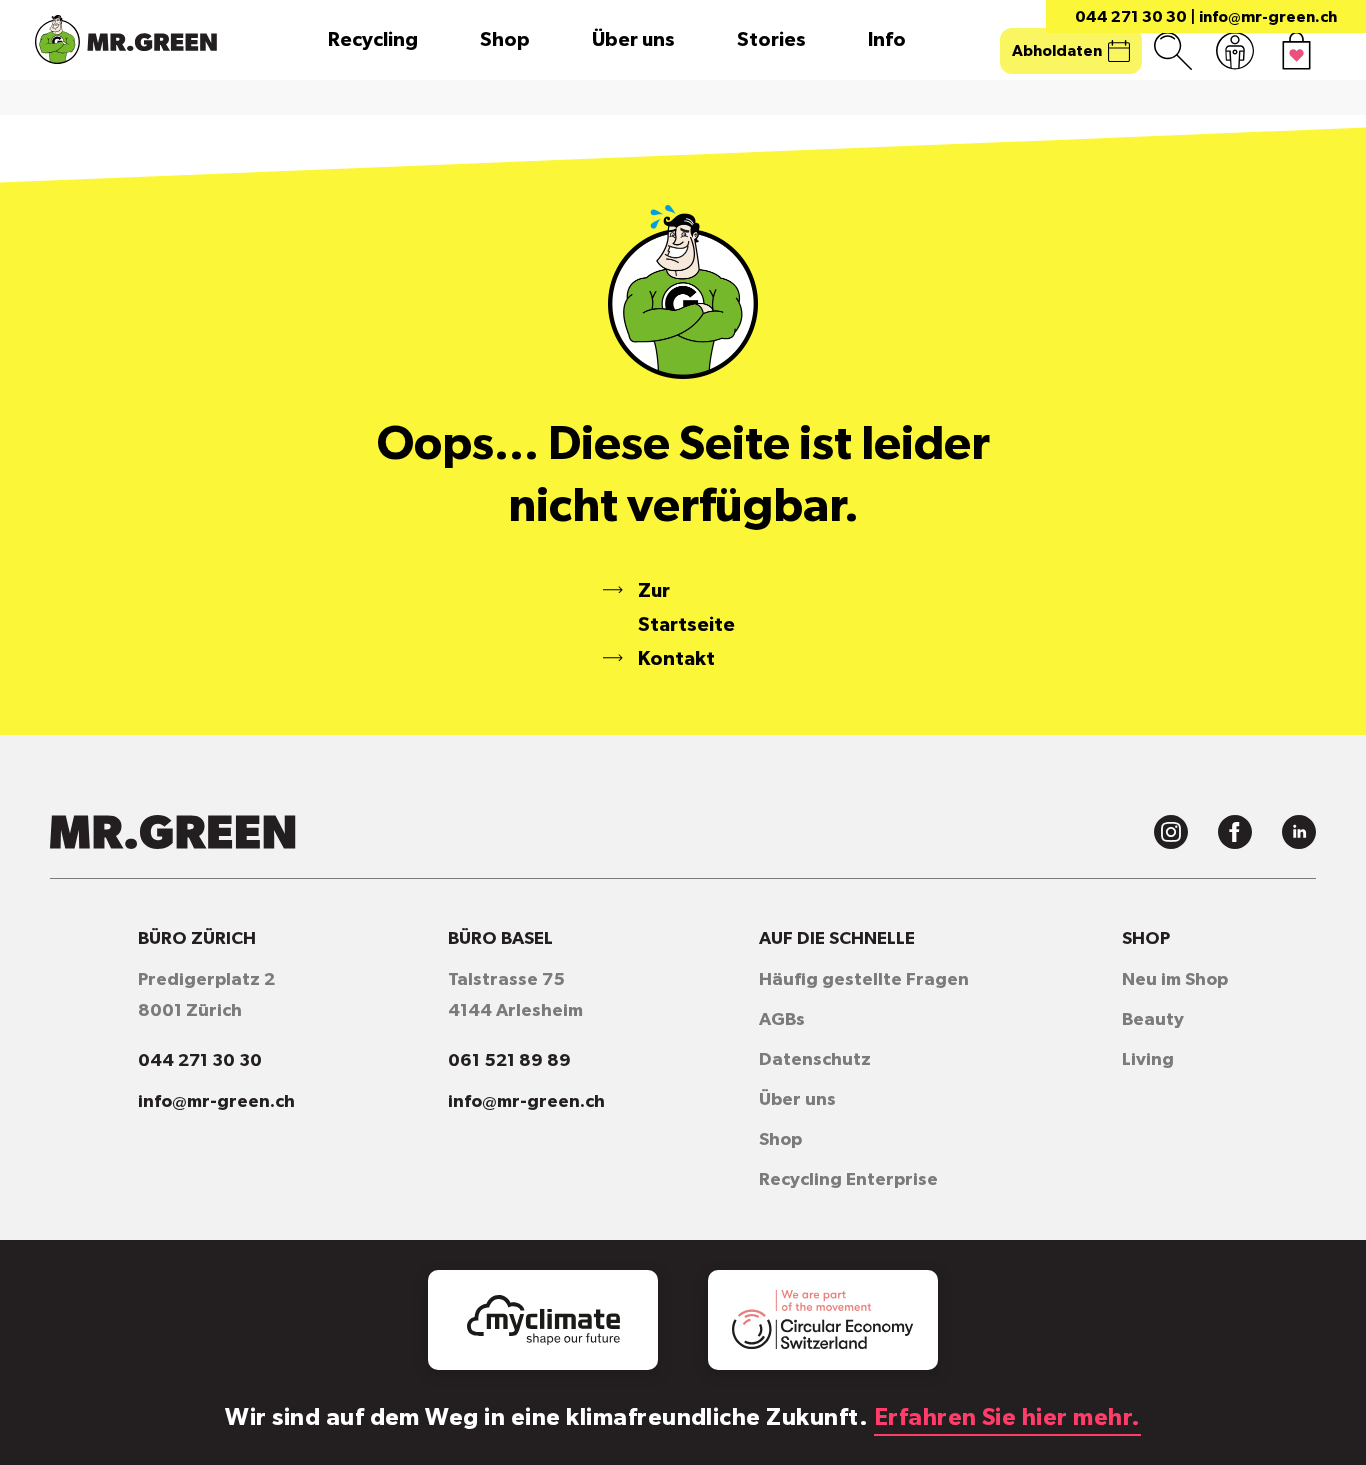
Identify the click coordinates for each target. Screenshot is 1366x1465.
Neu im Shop (1175, 980)
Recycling (373, 40)
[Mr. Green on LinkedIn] (1299, 832)
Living (1148, 1060)
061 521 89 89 (509, 1061)
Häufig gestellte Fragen (864, 980)
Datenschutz (815, 1060)
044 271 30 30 (1131, 17)
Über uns (633, 40)
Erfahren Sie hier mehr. (1007, 1418)
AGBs (782, 1020)
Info (887, 40)
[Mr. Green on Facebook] (1235, 832)
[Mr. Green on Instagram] (1171, 832)
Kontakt (676, 659)
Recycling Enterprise (848, 1180)
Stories (771, 40)
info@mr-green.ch (1268, 17)
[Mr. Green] (126, 39)
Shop (505, 40)
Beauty (1153, 1020)
